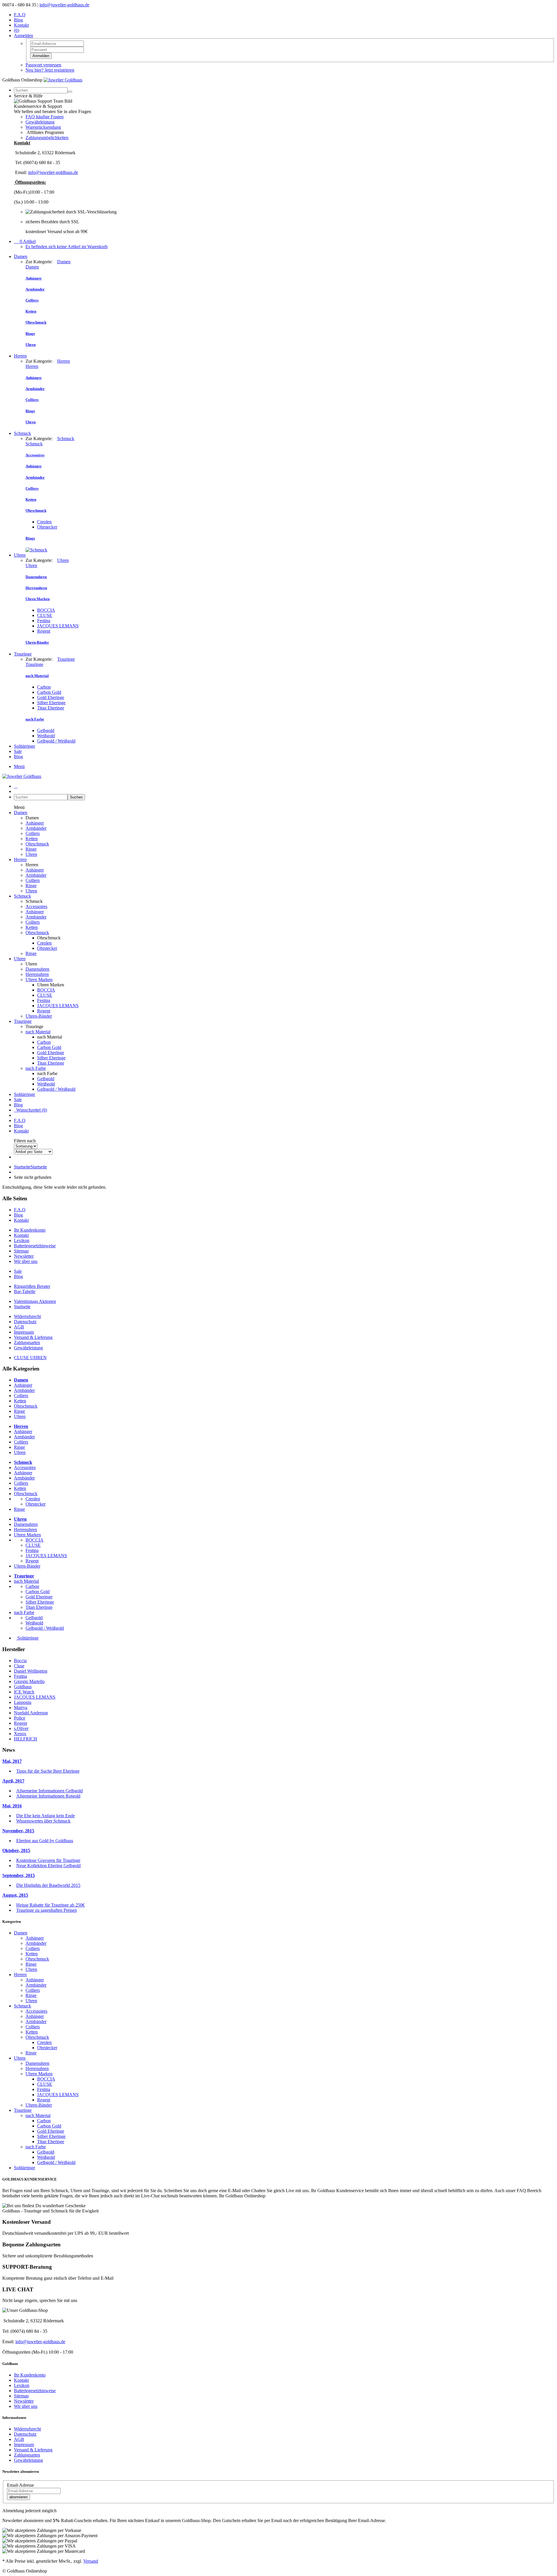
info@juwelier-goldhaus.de (64, 5)
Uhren (20, 555)
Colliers (33, 833)
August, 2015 (15, 1895)
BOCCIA (46, 610)
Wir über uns (26, 1261)
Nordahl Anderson (31, 1713)
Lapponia (23, 1702)
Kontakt (21, 25)
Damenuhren (37, 969)
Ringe (31, 849)
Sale (18, 751)
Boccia (20, 1661)
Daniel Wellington (31, 1671)
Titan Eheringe (51, 708)
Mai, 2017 (12, 1761)
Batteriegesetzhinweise (35, 1246)
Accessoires (36, 906)
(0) (17, 30)
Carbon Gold (49, 692)
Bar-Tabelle (25, 1291)
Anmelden (41, 56)
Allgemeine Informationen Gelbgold (49, 1791)
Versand (91, 2561)
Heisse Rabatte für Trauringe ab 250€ (50, 1905)
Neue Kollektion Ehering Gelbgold (48, 1866)
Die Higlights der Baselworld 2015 (48, 1885)
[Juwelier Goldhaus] (63, 80)
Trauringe (23, 654)
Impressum (24, 1332)
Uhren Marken (39, 980)
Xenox (20, 1734)
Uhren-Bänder (39, 1016)
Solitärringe (25, 746)
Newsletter (24, 1256)
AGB (19, 1327)
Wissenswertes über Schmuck (43, 1821)
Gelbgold (46, 730)
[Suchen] (70, 92)
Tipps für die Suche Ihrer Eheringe (48, 1771)
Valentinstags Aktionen (35, 1301)
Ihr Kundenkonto (30, 1230)
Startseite (30, 1167)
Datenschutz (25, 1322)
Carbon (44, 687)
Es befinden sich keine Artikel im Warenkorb (67, 247)
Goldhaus (23, 1687)
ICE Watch (24, 1692)
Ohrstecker (47, 527)
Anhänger (35, 823)
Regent (44, 631)
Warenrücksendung (43, 127)
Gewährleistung (40, 122)
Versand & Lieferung (33, 1337)
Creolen (44, 522)
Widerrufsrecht (27, 1316)
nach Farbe (36, 1068)
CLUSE (45, 615)
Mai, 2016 (12, 1806)
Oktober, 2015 (16, 1850)
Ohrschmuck (37, 844)
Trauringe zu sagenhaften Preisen (47, 1910)
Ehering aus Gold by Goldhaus (45, 1841)
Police (20, 1718)
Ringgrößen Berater (32, 1286)
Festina (44, 621)
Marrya (21, 1708)
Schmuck (22, 433)
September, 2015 (19, 1875)
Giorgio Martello (29, 1681)
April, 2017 (13, 1781)
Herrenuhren (37, 974)
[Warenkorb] (16, 786)
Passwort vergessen (43, 65)
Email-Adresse (20, 2485)
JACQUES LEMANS (58, 626)
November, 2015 (18, 1831)
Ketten (32, 839)
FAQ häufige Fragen (45, 117)
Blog (18, 20)
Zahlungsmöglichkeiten (47, 138)
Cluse (19, 1666)
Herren (20, 356)
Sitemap (21, 1251)
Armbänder (36, 828)
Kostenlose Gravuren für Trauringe (48, 1860)
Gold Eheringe (51, 697)
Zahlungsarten (27, 1343)
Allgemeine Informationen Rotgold (48, 1796)
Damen (21, 256)
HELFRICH (26, 1739)
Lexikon (22, 1240)
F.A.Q (20, 15)
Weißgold (46, 736)
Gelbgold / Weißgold (56, 741)
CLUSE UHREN (30, 1358)
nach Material (38, 1032)
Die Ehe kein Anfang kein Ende (46, 1816)
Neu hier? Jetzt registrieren (50, 70)
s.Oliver (21, 1728)
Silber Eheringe (51, 703)
